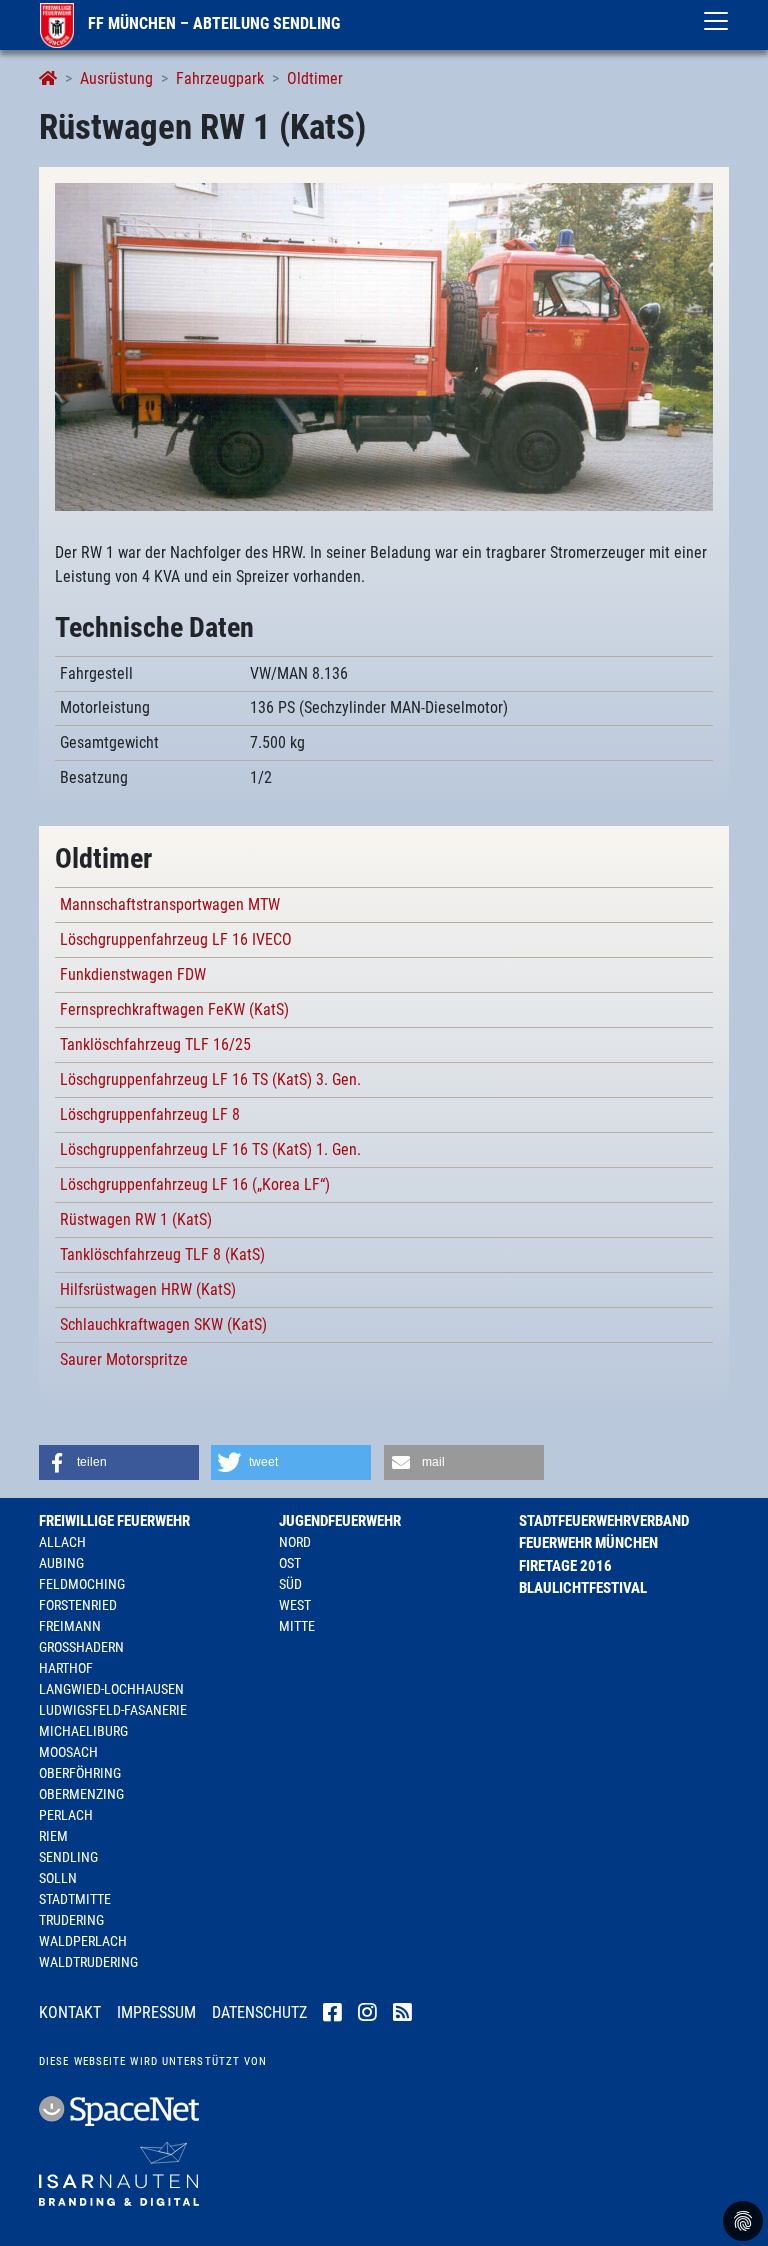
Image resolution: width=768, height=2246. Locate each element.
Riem (53, 1836)
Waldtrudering (88, 1962)
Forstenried (78, 1605)
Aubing (61, 1563)
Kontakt (70, 2012)
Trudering (71, 1920)
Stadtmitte (75, 1899)
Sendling (68, 1857)
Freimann (70, 1626)
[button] (119, 1462)
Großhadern (81, 1647)
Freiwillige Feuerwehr (114, 1521)
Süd (290, 1584)
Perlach (66, 1815)
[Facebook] (332, 2014)
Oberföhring (80, 1773)
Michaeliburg (83, 1731)
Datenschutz (259, 2012)
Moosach (68, 1752)
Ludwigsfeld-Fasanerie (113, 1710)
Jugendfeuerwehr (340, 1521)
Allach (62, 1542)
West (295, 1605)
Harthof (66, 1668)
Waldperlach (83, 1941)
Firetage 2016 (565, 1566)
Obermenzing (81, 1794)
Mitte (297, 1626)
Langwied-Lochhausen (111, 1689)
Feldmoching (82, 1584)
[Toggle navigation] (716, 21)
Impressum (156, 2012)
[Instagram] (367, 2014)
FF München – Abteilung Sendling (212, 23)
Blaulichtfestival (583, 1588)
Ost (290, 1563)
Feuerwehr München (588, 1543)
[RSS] (402, 2014)
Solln (58, 1878)
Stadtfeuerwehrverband (604, 1521)
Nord (295, 1542)
